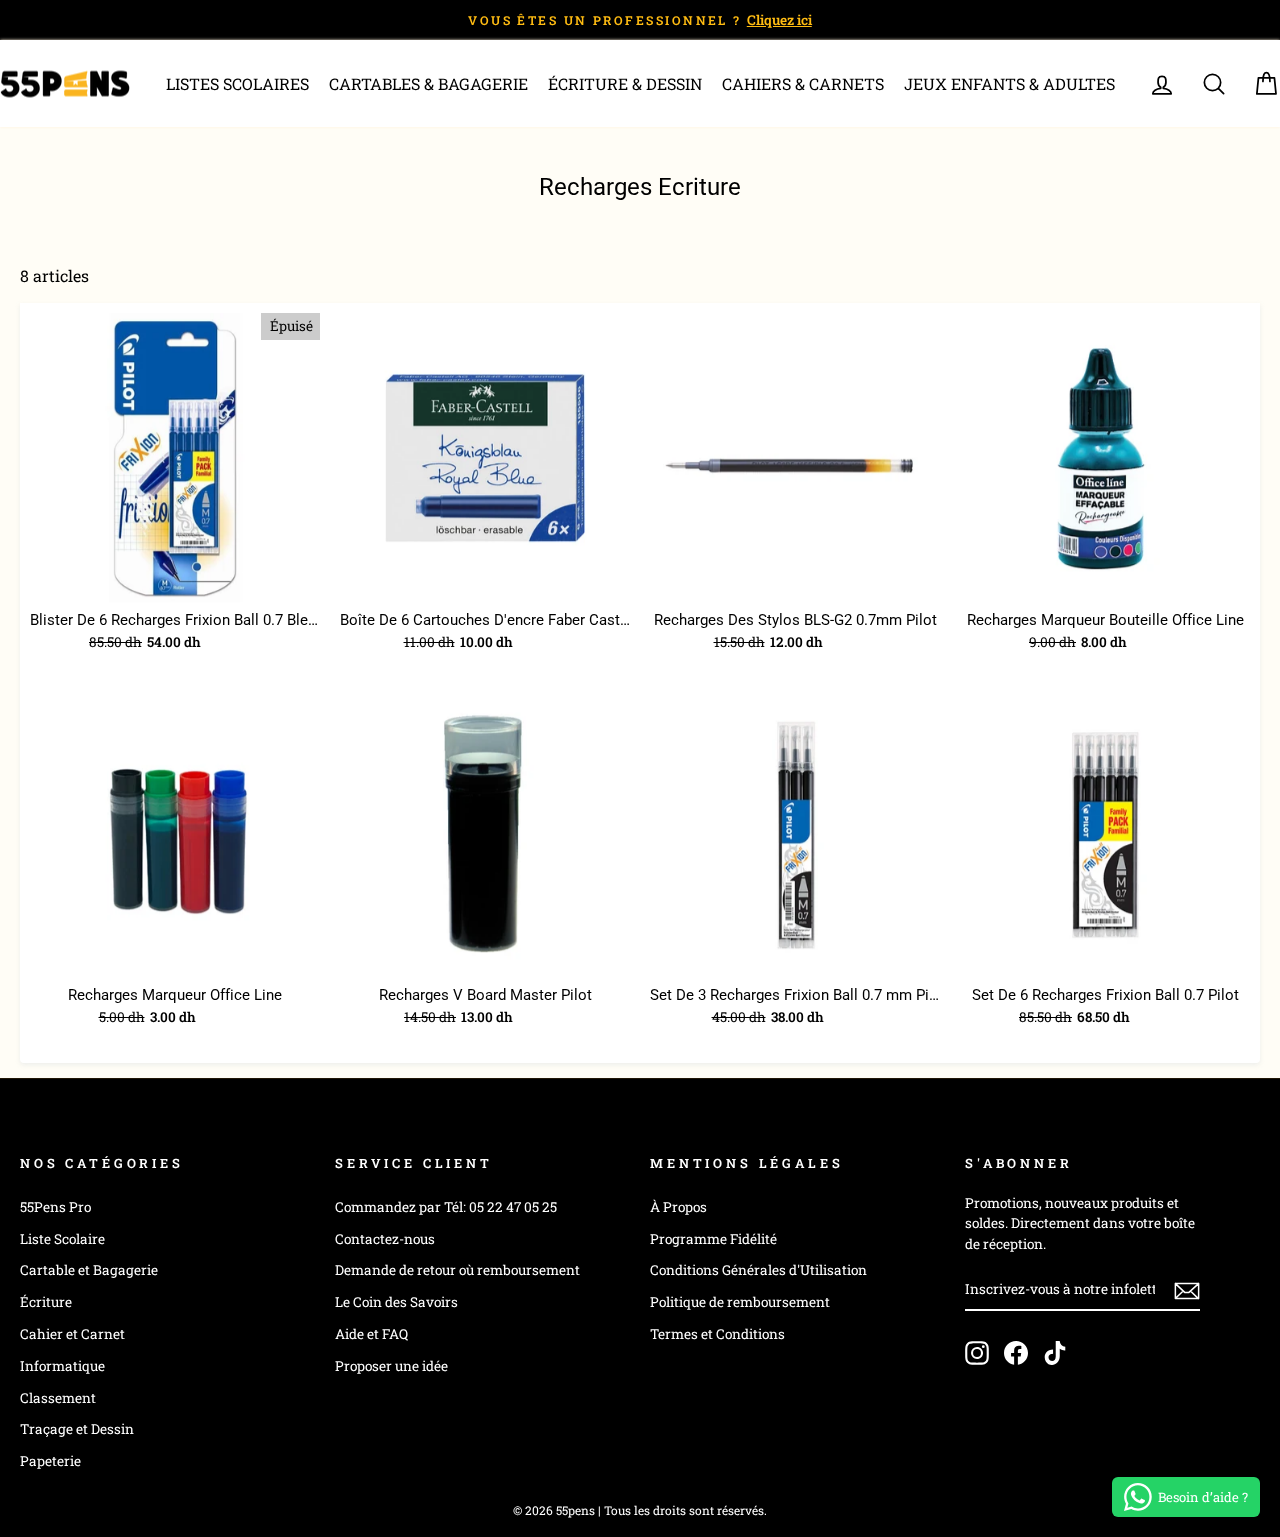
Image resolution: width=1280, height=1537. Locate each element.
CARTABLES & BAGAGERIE (428, 83)
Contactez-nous (385, 1239)
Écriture (46, 1302)
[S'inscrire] (1187, 1290)
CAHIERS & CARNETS (803, 83)
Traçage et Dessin (77, 1429)
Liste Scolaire (62, 1239)
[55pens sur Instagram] (977, 1353)
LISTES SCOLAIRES (237, 83)
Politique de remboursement (740, 1302)
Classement (58, 1398)
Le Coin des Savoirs (396, 1302)
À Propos (678, 1207)
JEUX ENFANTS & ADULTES (1009, 83)
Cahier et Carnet (72, 1334)
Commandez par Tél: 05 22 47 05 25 (446, 1207)
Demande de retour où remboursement (457, 1270)
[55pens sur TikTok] (1055, 1353)
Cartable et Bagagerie (89, 1270)
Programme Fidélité (713, 1239)
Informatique (62, 1366)
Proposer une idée (391, 1366)
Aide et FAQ (371, 1334)
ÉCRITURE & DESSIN (625, 83)
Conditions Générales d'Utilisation (758, 1270)
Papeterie (50, 1461)
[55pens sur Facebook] (1016, 1353)
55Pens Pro (55, 1207)
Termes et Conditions (717, 1334)
